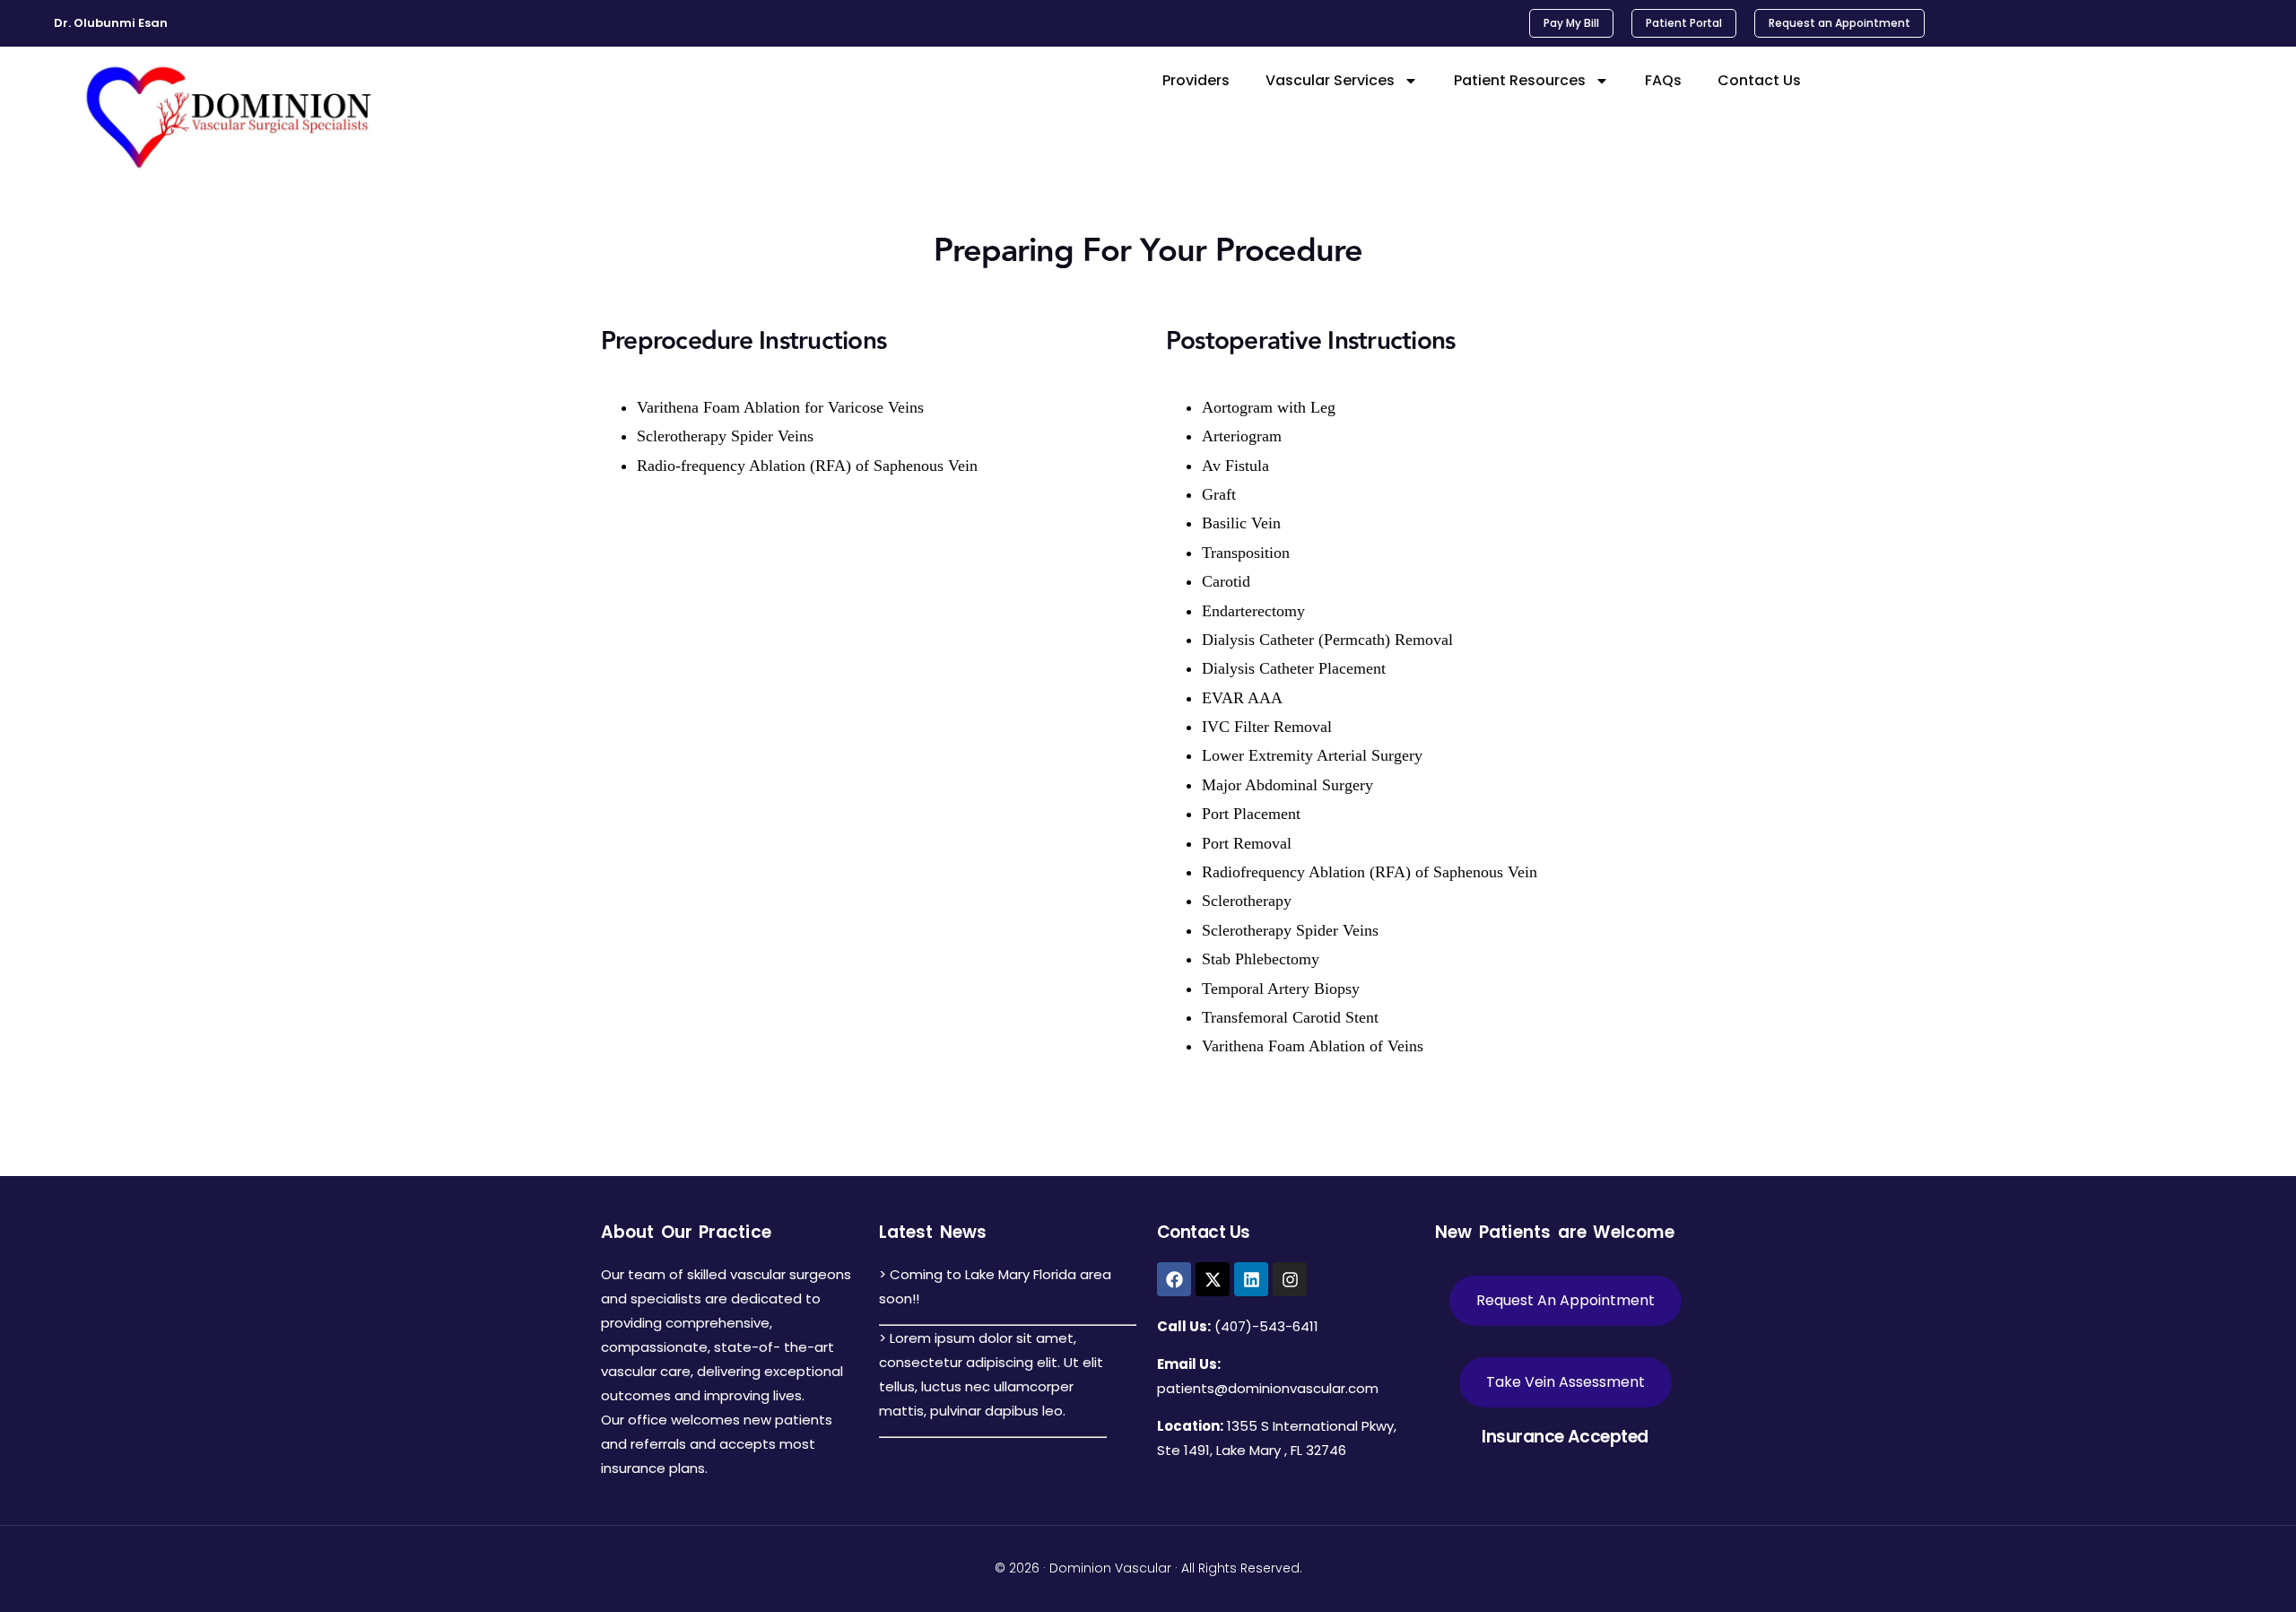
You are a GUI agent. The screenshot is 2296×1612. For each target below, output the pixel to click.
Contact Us (1759, 80)
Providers (1196, 80)
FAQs (1663, 80)
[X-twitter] (1213, 1279)
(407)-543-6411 (1266, 1326)
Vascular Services (1330, 80)
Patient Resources (1520, 80)
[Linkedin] (1251, 1279)
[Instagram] (1290, 1279)
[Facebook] (1174, 1279)
